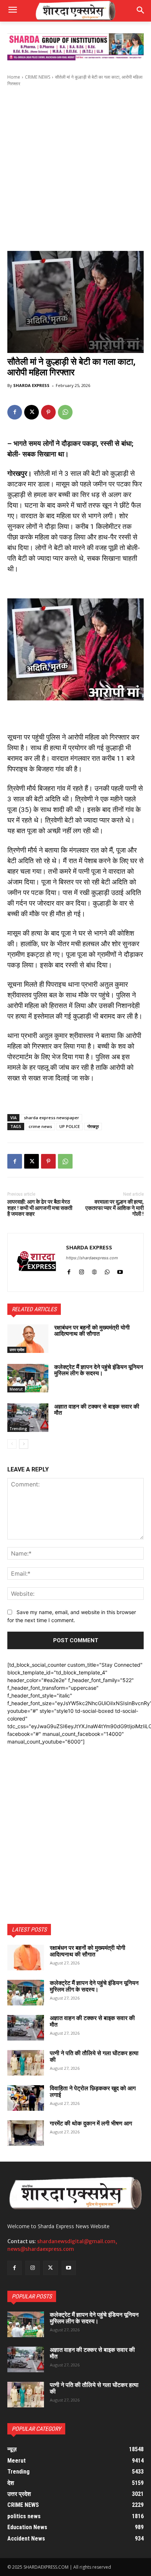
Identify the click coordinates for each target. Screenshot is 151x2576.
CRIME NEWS (38, 77)
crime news (40, 1126)
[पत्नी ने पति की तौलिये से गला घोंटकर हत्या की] (26, 2063)
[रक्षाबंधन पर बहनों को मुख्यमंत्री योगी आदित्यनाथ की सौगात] (28, 1339)
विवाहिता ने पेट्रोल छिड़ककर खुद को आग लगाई (93, 2092)
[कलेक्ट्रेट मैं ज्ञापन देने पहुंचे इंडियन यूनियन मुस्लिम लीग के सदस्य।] (28, 1378)
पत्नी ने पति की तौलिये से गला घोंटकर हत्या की (94, 2056)
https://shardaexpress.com (92, 1258)
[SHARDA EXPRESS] (37, 1262)
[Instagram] (82, 1270)
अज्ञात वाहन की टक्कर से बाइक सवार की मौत (97, 1410)
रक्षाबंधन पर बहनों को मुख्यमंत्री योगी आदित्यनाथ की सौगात (92, 1331)
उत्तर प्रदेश (17, 1350)
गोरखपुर (93, 1126)
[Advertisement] (75, 169)
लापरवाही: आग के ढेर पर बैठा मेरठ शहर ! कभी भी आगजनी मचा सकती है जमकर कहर (40, 1208)
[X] (32, 412)
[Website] (94, 1270)
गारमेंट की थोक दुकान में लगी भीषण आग (91, 2123)
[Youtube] (120, 1270)
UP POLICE (70, 1126)
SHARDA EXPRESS (31, 385)
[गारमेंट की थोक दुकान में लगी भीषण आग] (26, 2133)
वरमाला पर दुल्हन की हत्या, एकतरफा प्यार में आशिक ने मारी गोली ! (115, 1208)
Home (14, 77)
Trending (18, 1429)
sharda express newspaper (51, 1118)
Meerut (16, 1389)
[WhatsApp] (65, 412)
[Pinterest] (48, 412)
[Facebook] (15, 412)
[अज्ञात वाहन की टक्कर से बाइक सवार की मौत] (28, 1418)
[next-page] (24, 1444)
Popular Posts (32, 2296)
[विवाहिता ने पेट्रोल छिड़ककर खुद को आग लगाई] (26, 2098)
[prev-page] (12, 1444)
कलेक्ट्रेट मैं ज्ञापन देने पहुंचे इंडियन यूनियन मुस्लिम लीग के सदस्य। (99, 1370)
